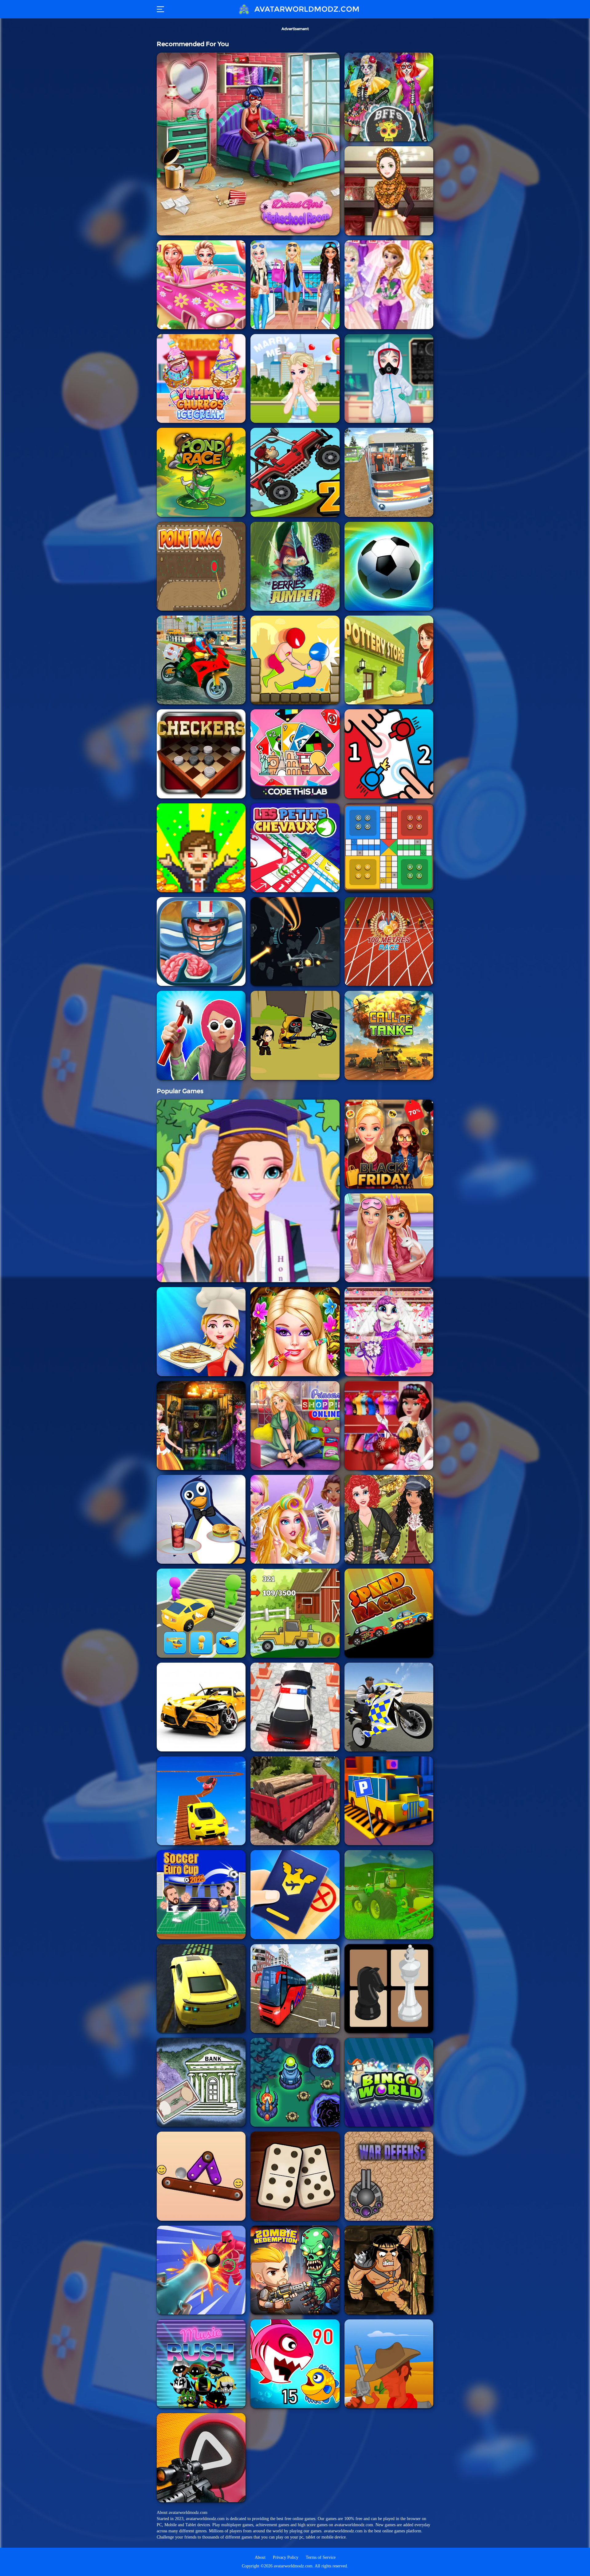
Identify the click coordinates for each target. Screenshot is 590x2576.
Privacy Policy (286, 2557)
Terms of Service (321, 2557)
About (260, 2557)
